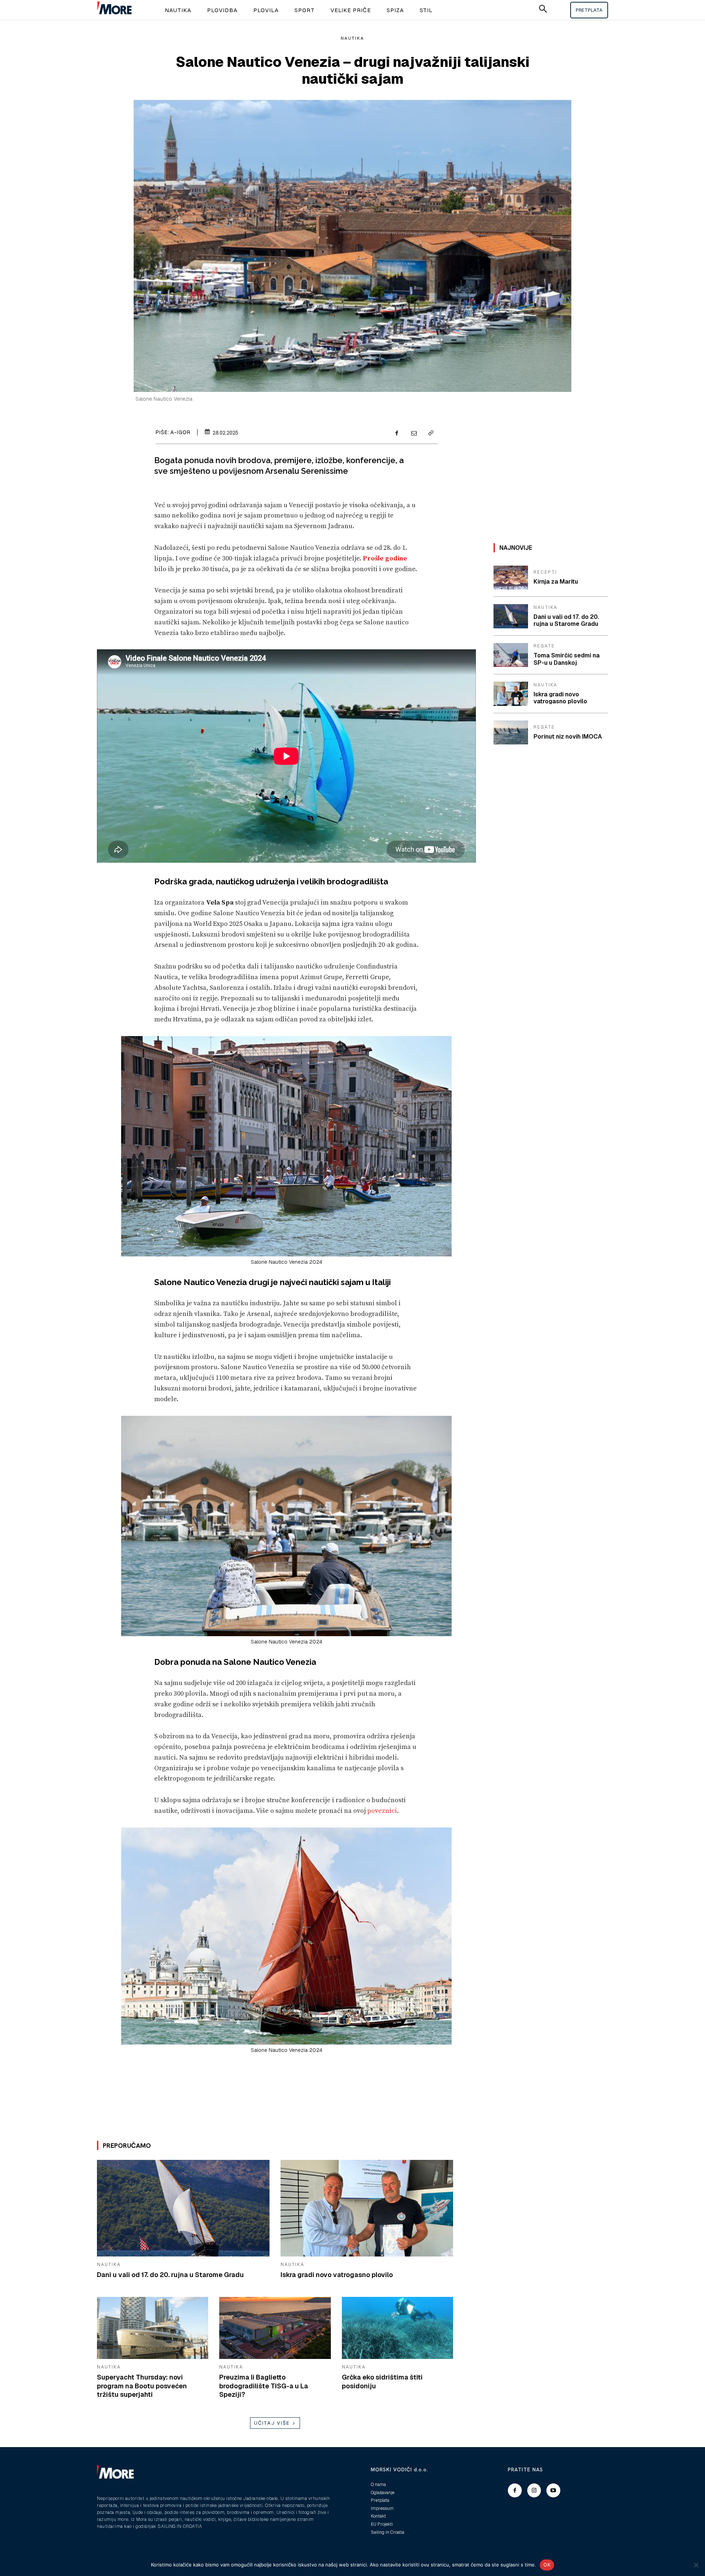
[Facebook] (397, 434)
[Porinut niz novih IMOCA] (511, 733)
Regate (544, 646)
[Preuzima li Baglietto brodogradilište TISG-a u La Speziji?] (275, 2328)
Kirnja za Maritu (556, 582)
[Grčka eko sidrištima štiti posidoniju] (397, 2328)
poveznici (382, 1811)
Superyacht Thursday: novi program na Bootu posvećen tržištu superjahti (142, 2386)
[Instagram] (534, 2490)
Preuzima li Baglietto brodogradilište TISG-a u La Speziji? (264, 2386)
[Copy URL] (430, 434)
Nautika (352, 38)
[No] (696, 2565)
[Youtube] (553, 2490)
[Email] (413, 434)
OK (547, 2565)
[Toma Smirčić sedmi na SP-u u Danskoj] (511, 655)
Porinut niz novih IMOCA (568, 737)
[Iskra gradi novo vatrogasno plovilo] (367, 2208)
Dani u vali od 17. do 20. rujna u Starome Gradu (170, 2275)
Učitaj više (272, 2423)
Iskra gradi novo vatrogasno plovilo (337, 2275)
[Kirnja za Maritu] (511, 578)
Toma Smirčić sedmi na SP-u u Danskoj (567, 659)
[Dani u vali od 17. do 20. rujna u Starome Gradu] (183, 2208)
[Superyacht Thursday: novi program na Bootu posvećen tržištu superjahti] (153, 2328)
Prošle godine (385, 558)
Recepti (545, 572)
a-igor (180, 432)
